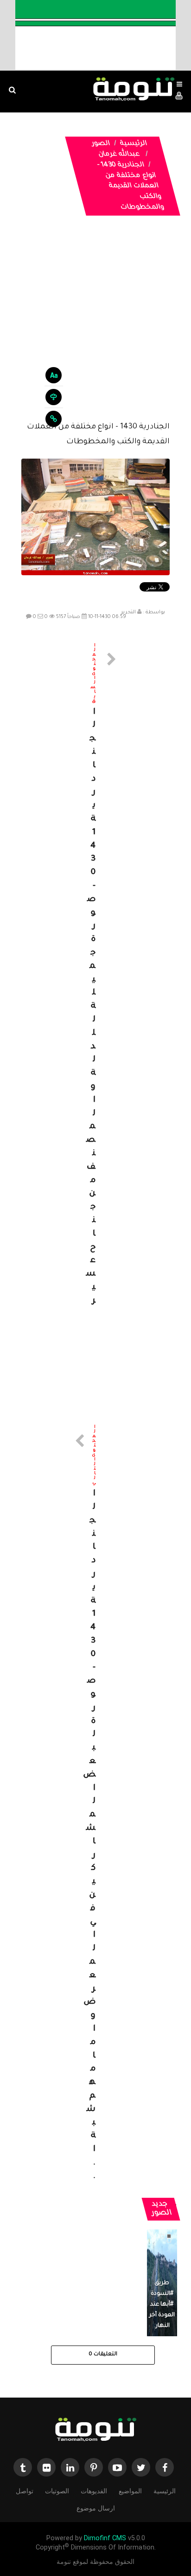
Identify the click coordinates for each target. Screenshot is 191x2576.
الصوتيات (57, 2491)
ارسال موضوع (96, 2508)
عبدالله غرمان (119, 155)
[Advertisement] (95, 326)
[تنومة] (95, 2430)
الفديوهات (94, 2491)
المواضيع (130, 2491)
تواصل (25, 2491)
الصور (101, 144)
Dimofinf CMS (105, 2538)
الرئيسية (134, 144)
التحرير (128, 612)
